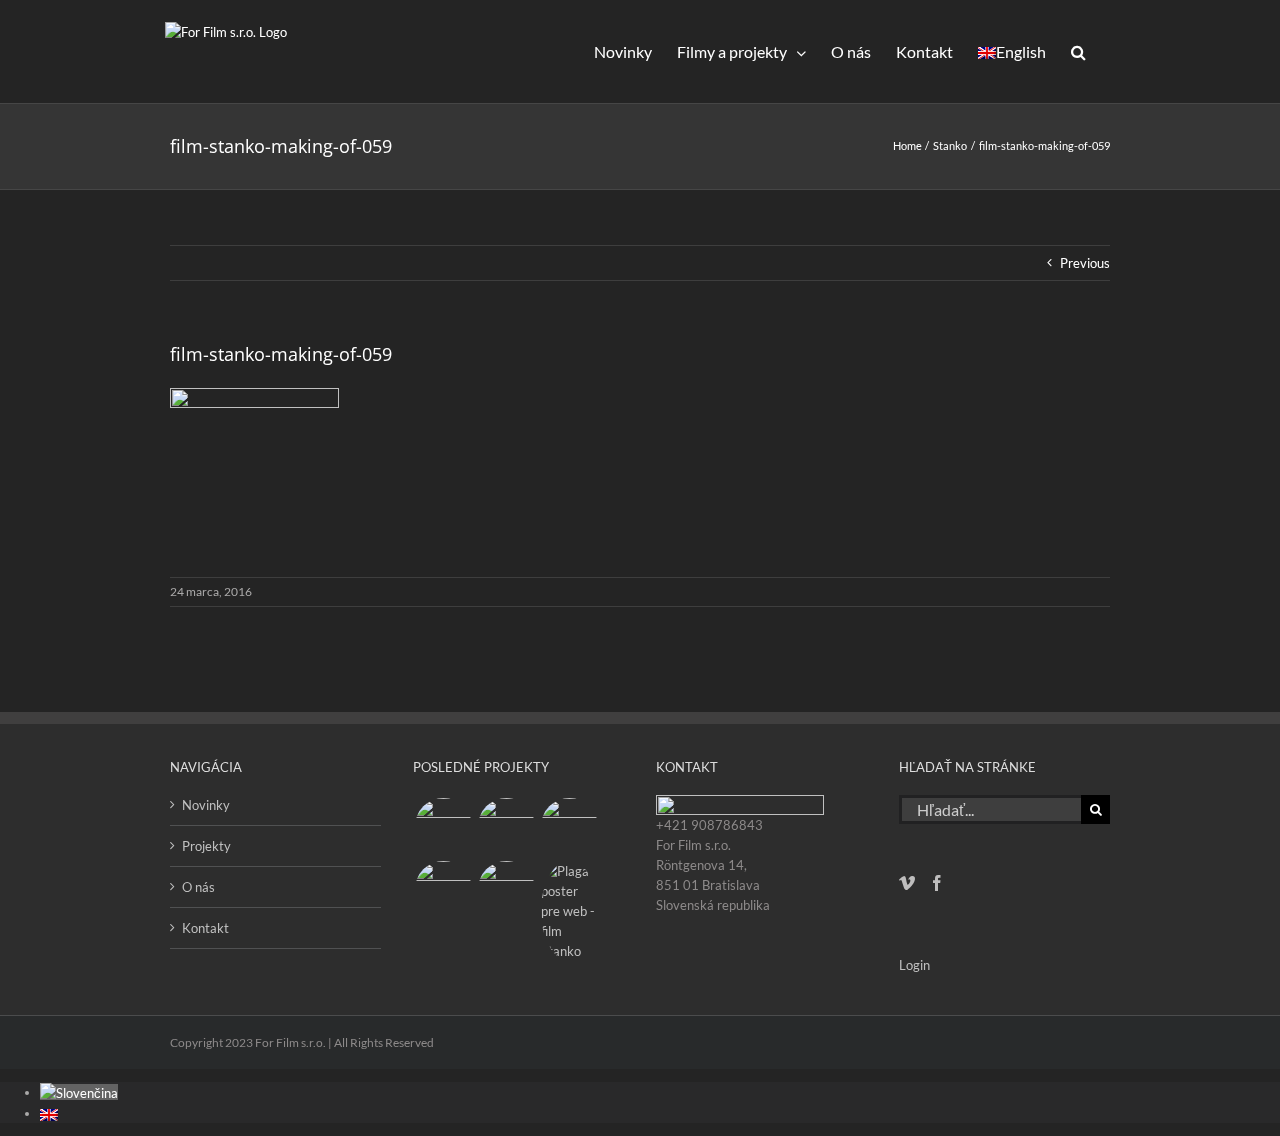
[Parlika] (443, 889)
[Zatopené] (569, 826)
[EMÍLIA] (443, 826)
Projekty (206, 846)
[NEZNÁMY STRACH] (506, 826)
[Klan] (506, 889)
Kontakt (205, 928)
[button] (1078, 51)
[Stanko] (569, 911)
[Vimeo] (907, 883)
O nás (198, 887)
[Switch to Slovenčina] (79, 1092)
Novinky (206, 805)
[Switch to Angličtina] (49, 1113)
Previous (1085, 263)
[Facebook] (937, 883)
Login (914, 965)
